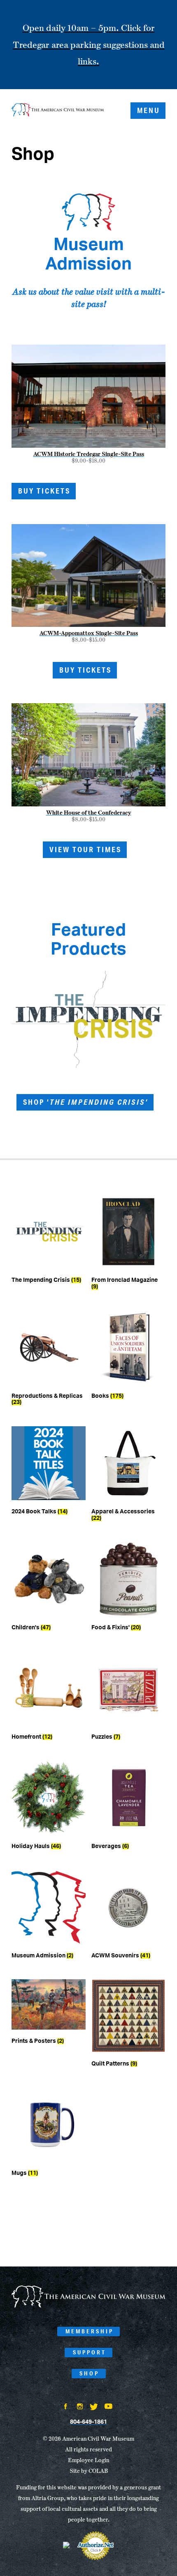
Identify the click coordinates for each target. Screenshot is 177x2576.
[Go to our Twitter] (94, 2408)
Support (90, 2352)
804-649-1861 (88, 2422)
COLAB (98, 2471)
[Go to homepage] (88, 2306)
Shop (89, 2373)
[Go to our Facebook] (66, 2407)
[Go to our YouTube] (108, 2407)
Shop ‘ (86, 1102)
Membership (90, 2331)
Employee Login (88, 2460)
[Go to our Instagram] (80, 2407)
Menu (149, 110)
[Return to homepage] (58, 111)
